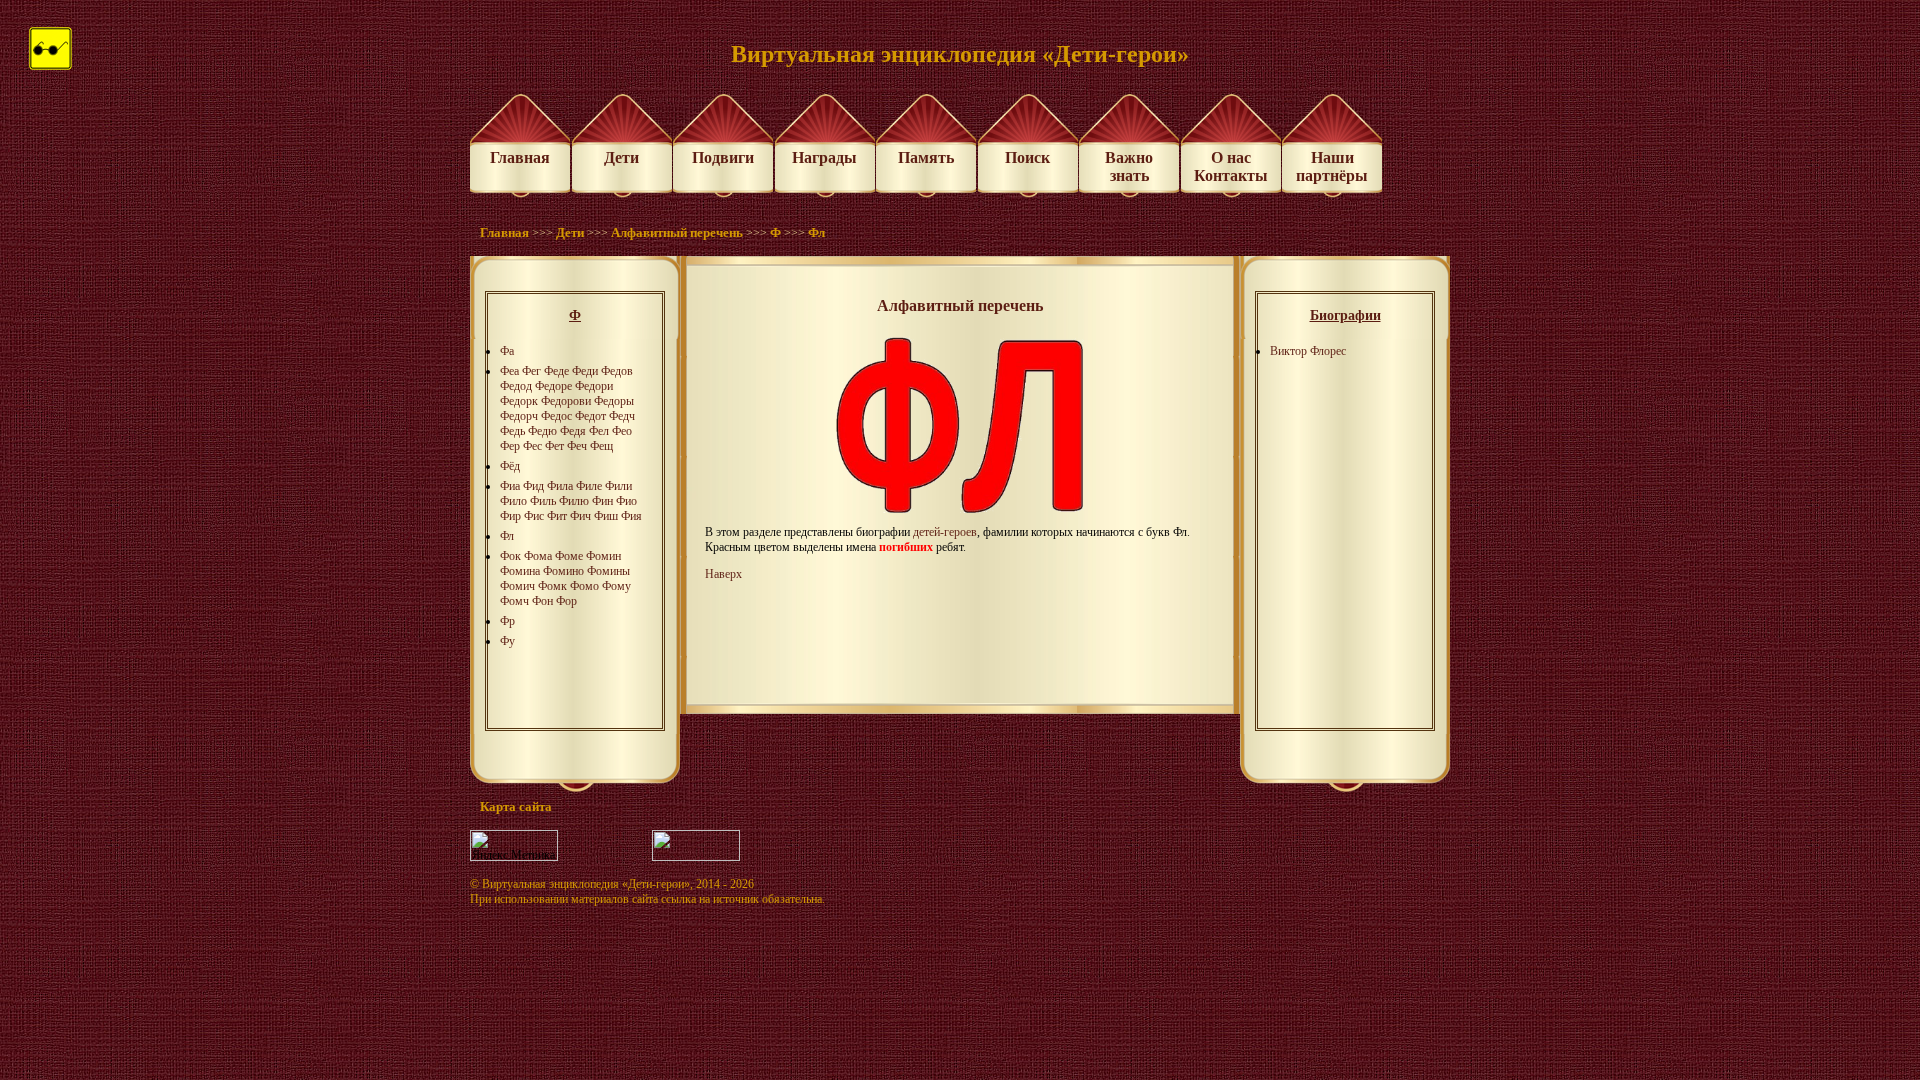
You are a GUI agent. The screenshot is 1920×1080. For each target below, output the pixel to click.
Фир (510, 516)
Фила (560, 486)
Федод (516, 386)
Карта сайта (516, 806)
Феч (577, 446)
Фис (534, 516)
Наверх (723, 574)
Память (926, 157)
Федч (622, 416)
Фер (510, 446)
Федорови (566, 401)
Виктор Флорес (1308, 351)
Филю (574, 501)
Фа (507, 351)
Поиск (1027, 157)
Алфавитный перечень (677, 232)
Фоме (569, 556)
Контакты (1231, 175)
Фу (507, 641)
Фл (816, 232)
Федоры (614, 401)
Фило (513, 501)
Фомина (520, 571)
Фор (566, 601)
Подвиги (723, 157)
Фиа (510, 486)
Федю (542, 431)
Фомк (552, 586)
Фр (507, 621)
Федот (590, 416)
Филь (543, 501)
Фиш (606, 516)
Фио (626, 501)
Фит (557, 516)
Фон (542, 601)
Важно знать (1129, 166)
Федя (573, 431)
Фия (631, 516)
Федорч (519, 416)
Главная (520, 157)
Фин (602, 501)
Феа (509, 371)
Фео (622, 431)
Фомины (608, 571)
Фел (599, 431)
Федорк (519, 401)
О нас (1231, 157)
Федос (556, 416)
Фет (554, 446)
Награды (824, 157)
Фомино (563, 571)
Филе (589, 486)
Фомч (514, 601)
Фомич (517, 586)
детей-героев (945, 532)
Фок (510, 556)
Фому (616, 586)
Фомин (603, 556)
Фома (538, 556)
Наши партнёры (1332, 166)
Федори (594, 386)
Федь (512, 431)
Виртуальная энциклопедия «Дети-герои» (586, 884)
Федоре (553, 386)
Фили (618, 486)
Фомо (584, 586)
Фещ (601, 446)
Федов (617, 371)
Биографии (1345, 315)
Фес (532, 446)
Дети (621, 157)
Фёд (510, 466)
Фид (533, 486)
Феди (585, 371)
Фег (531, 371)
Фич (580, 516)
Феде (556, 371)
